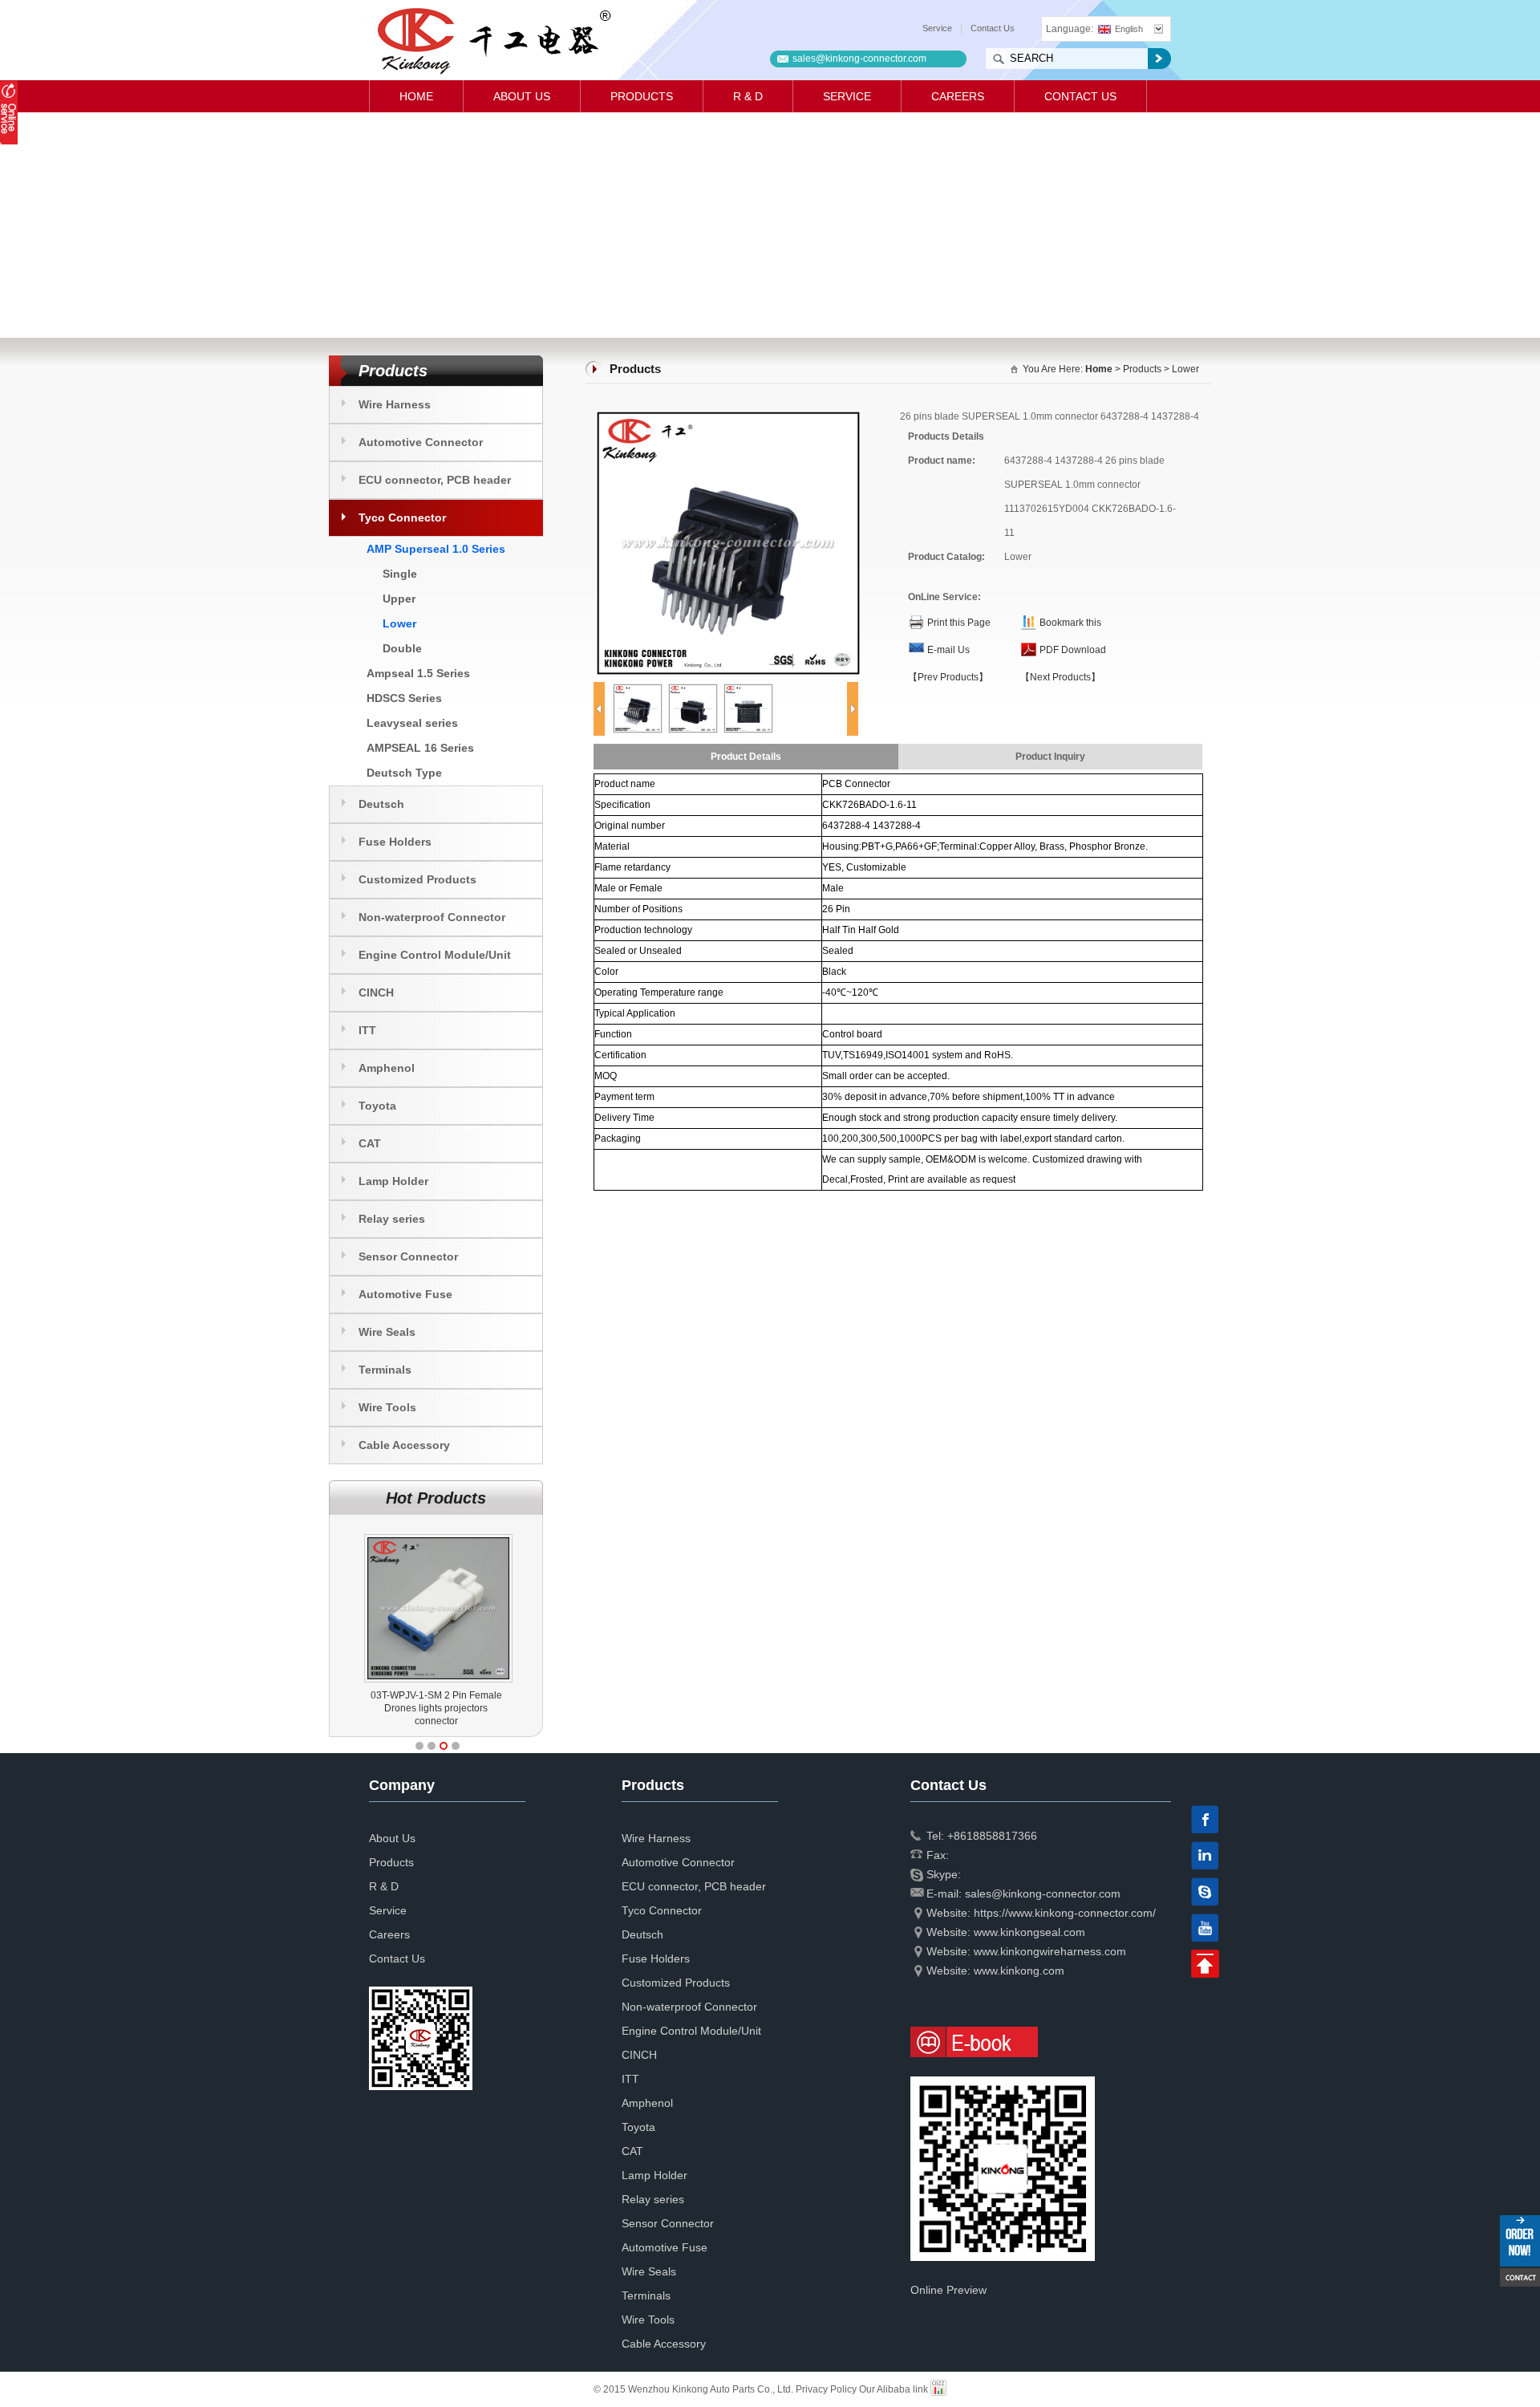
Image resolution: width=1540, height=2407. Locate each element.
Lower (399, 623)
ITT (367, 1030)
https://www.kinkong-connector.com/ (1065, 1913)
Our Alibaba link (894, 2389)
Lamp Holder (393, 1181)
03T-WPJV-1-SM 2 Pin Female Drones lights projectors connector (436, 1708)
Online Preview (948, 2290)
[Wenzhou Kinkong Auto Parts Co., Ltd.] (493, 40)
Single (400, 574)
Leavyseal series (412, 723)
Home (416, 96)
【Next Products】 (1060, 677)
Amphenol (387, 1068)
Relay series (392, 1219)
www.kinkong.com (1019, 1971)
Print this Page (959, 623)
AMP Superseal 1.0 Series (436, 549)
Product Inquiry (1050, 757)
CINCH (376, 992)
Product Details (746, 757)
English (1129, 29)
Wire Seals (387, 1332)
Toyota (377, 1106)
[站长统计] (938, 2389)
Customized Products (417, 879)
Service (937, 28)
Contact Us (993, 28)
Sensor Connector (408, 1256)
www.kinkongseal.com (1029, 1932)
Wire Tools (387, 1407)
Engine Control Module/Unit (435, 955)
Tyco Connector (402, 518)
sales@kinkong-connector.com (859, 59)
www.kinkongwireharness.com (1050, 1951)
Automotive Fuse (405, 1294)
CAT (370, 1143)
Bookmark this (1070, 623)
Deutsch (381, 804)
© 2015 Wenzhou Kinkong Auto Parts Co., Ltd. (695, 2389)
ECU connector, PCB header (435, 480)
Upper (399, 599)
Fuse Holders (395, 842)
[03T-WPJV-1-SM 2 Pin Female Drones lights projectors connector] (438, 1534)
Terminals (385, 1370)
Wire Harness (395, 404)
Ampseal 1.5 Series (418, 673)
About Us (522, 96)
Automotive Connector (421, 442)
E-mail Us (948, 650)
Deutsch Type (404, 773)
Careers (958, 96)
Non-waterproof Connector (432, 917)
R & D (748, 96)
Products (642, 96)
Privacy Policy (826, 2389)
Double (402, 648)
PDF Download (1073, 650)
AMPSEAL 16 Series (420, 748)
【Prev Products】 (948, 677)
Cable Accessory (404, 1445)
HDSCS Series (404, 698)
